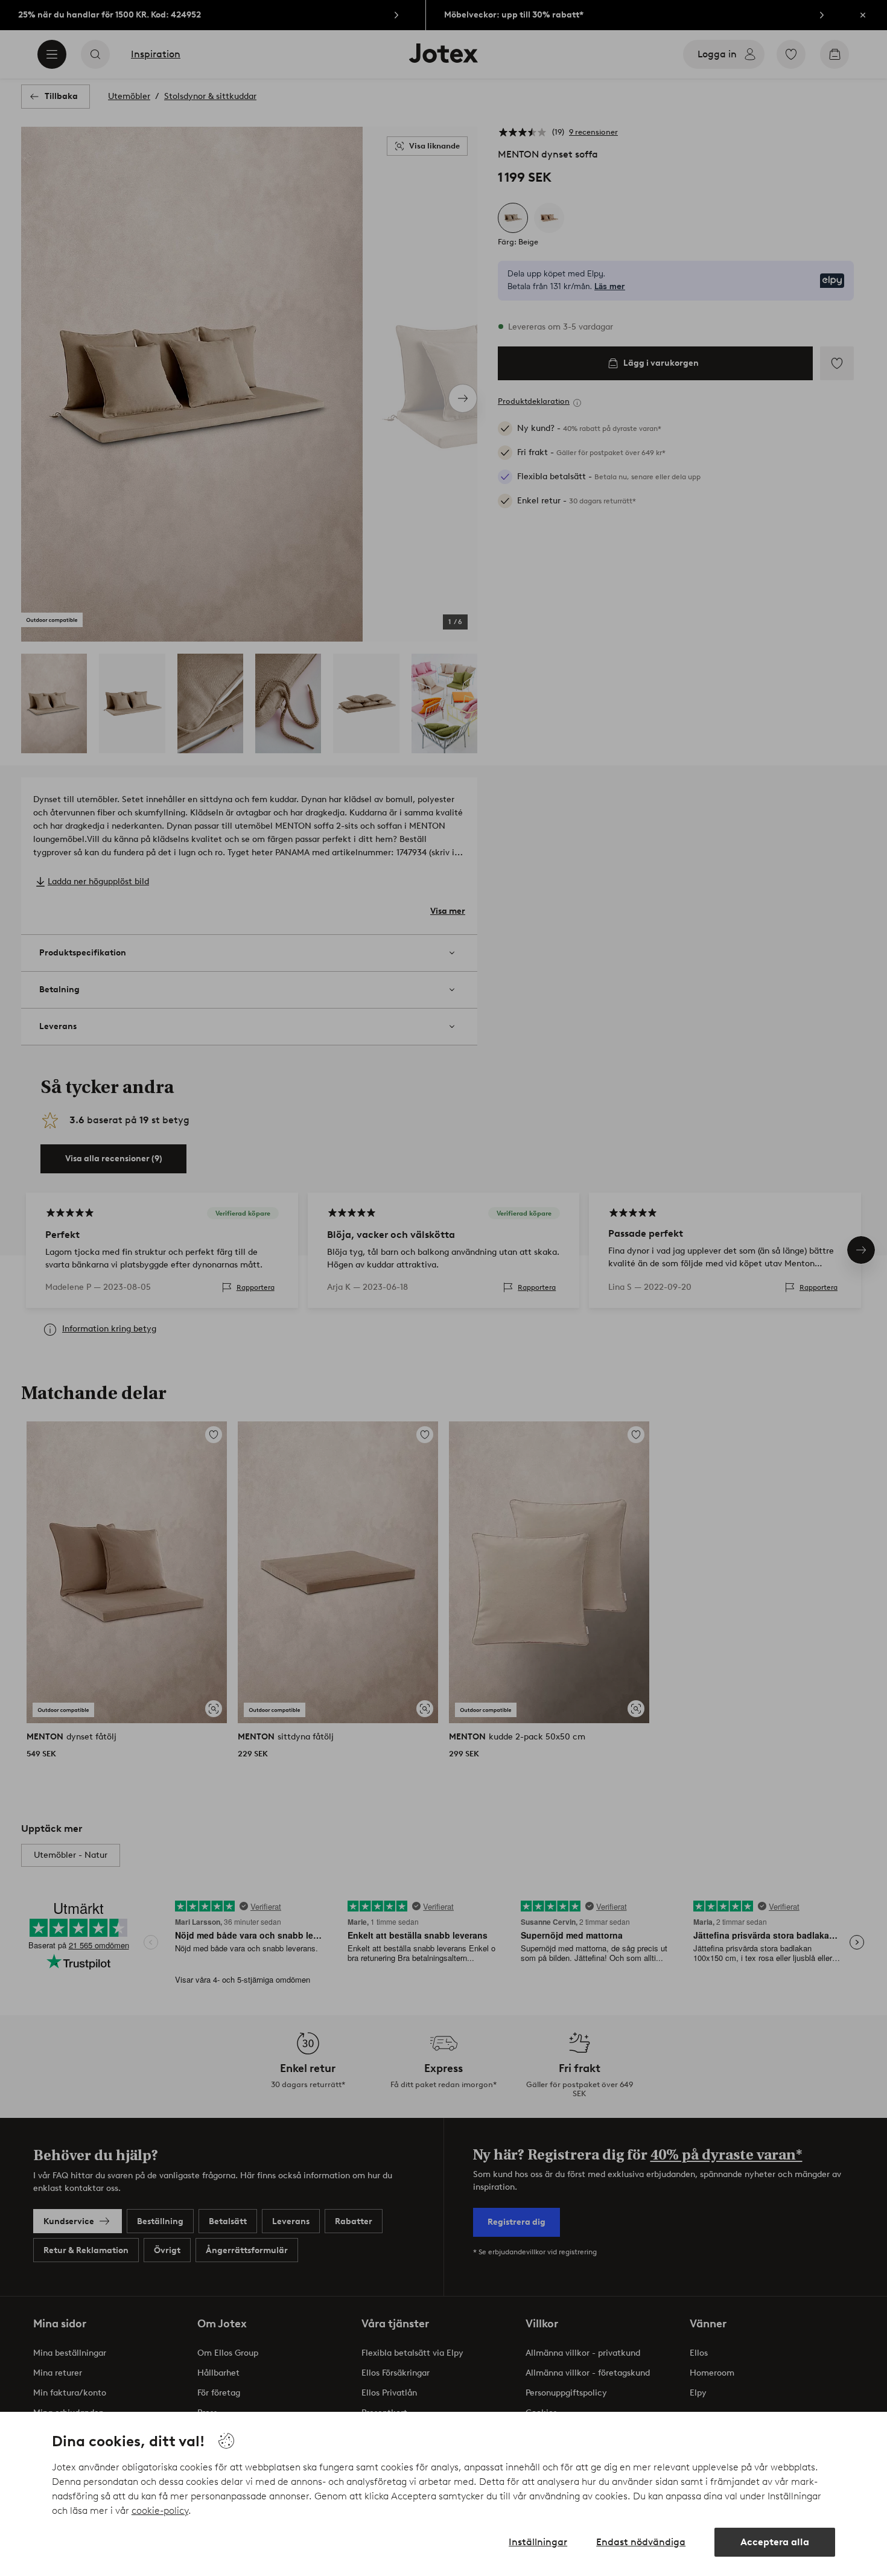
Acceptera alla (775, 2542)
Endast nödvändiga (641, 2542)
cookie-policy (160, 2511)
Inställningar (538, 2542)
